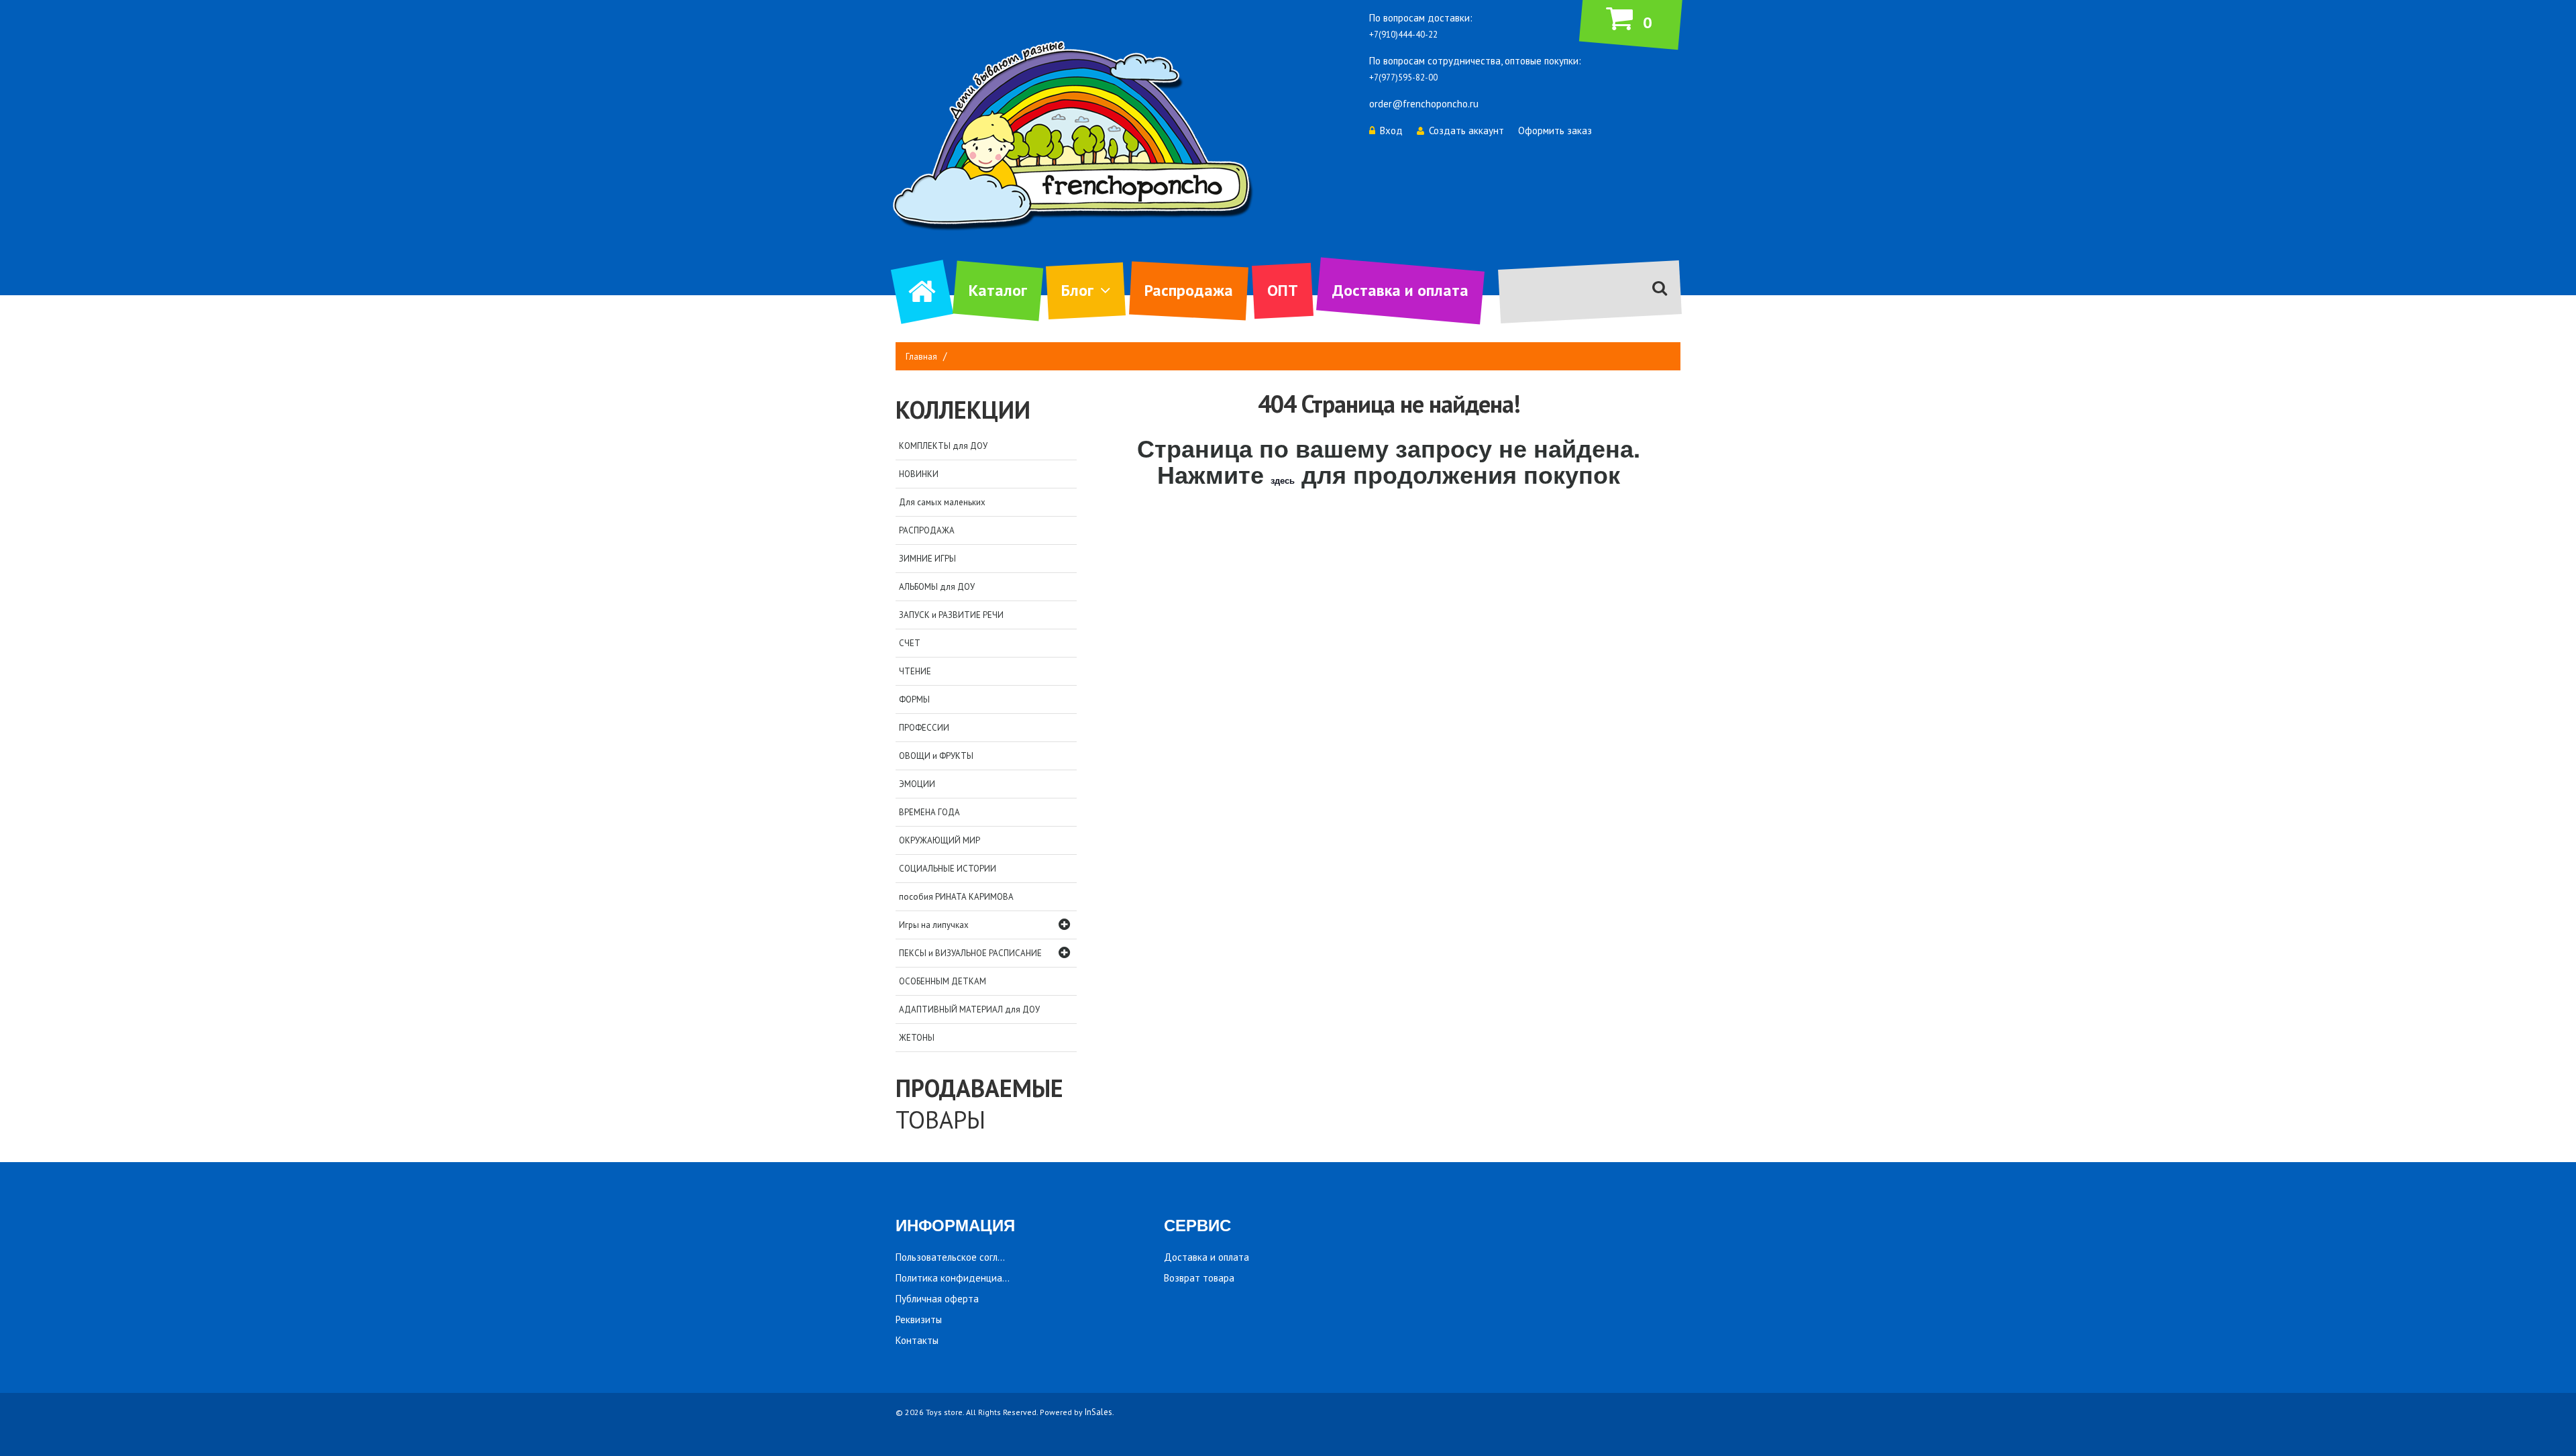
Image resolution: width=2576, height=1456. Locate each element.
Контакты (917, 1340)
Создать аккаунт (1466, 131)
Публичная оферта (937, 1299)
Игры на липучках (934, 925)
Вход (1391, 131)
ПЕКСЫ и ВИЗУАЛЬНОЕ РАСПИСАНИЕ (970, 953)
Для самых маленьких (942, 502)
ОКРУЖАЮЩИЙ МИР (940, 840)
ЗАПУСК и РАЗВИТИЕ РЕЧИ (951, 615)
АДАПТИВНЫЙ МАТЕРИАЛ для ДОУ (969, 1009)
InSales (1098, 1412)
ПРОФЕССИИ (924, 728)
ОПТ (1283, 290)
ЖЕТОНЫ (917, 1038)
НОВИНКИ (919, 474)
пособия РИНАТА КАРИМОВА (956, 897)
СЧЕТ (910, 643)
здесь (1283, 480)
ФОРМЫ (914, 699)
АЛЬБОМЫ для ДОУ (937, 587)
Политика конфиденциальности (967, 1278)
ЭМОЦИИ (917, 784)
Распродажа (1189, 290)
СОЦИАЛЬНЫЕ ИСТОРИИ (948, 869)
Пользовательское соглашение (964, 1257)
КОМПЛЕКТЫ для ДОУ (943, 446)
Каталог (998, 290)
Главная (921, 357)
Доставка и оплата (1400, 290)
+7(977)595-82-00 (1403, 77)
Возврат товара (1199, 1278)
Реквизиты (919, 1319)
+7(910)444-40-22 (1403, 35)
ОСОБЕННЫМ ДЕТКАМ (943, 981)
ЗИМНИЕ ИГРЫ (927, 559)
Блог (1077, 290)
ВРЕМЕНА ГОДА (929, 812)
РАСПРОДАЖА (927, 530)
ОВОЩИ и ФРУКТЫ (936, 756)
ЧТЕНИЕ (915, 671)
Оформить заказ (1555, 131)
